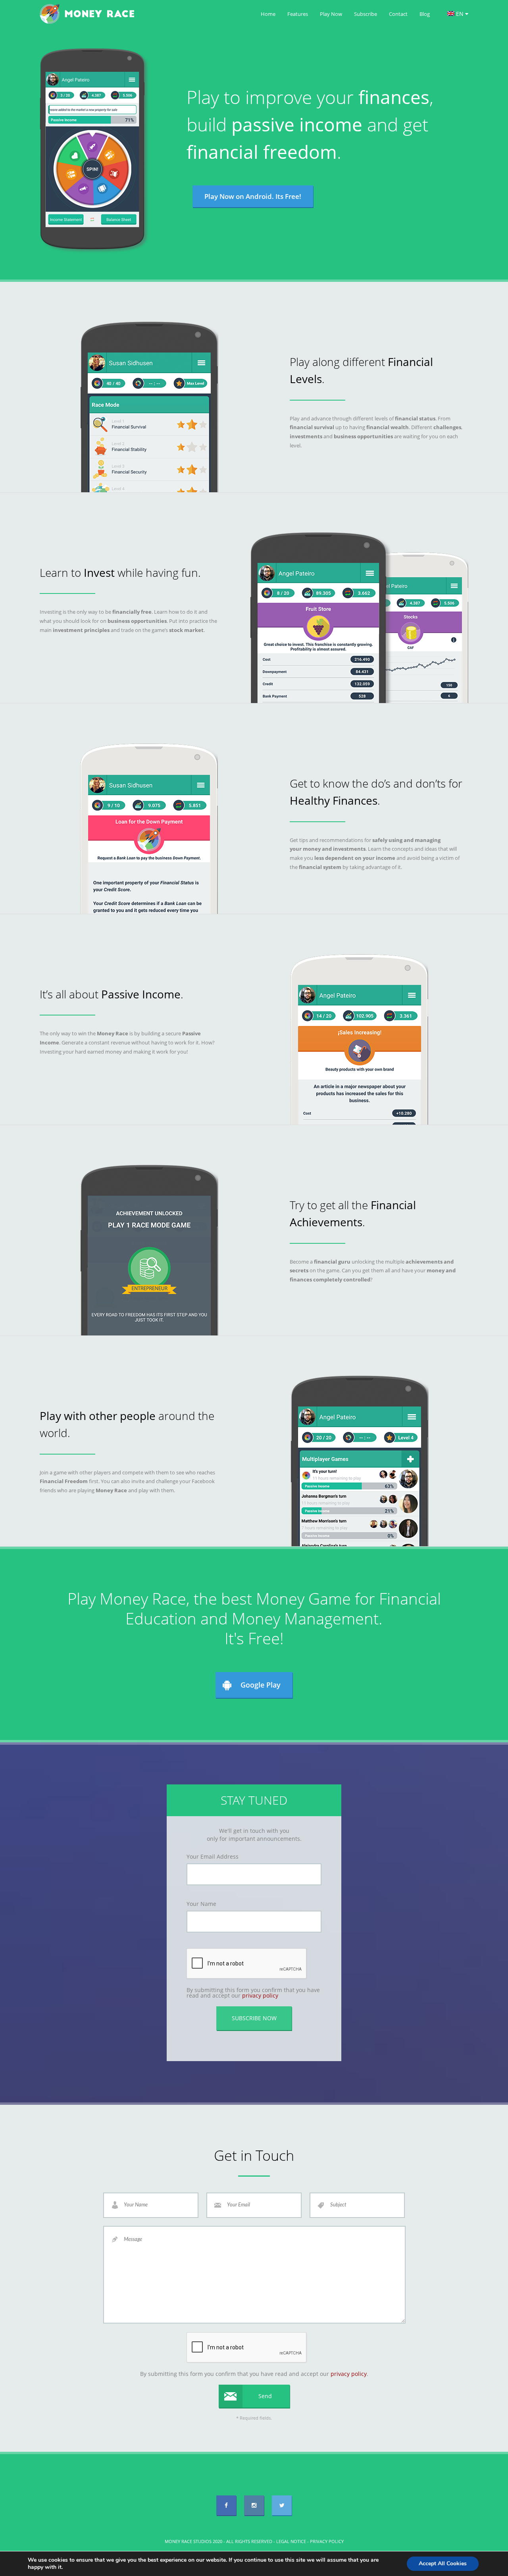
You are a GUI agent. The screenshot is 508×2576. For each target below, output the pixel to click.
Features (298, 14)
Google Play (261, 1685)
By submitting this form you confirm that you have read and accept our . (254, 2374)
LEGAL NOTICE (291, 2541)
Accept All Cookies (443, 2563)
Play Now (331, 14)
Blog (425, 14)
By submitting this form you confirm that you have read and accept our (253, 1993)
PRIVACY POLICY (327, 2541)
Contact (398, 14)
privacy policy (260, 1995)
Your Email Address (213, 1857)
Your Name (201, 1904)
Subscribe (366, 14)
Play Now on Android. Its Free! (253, 196)
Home (268, 14)
